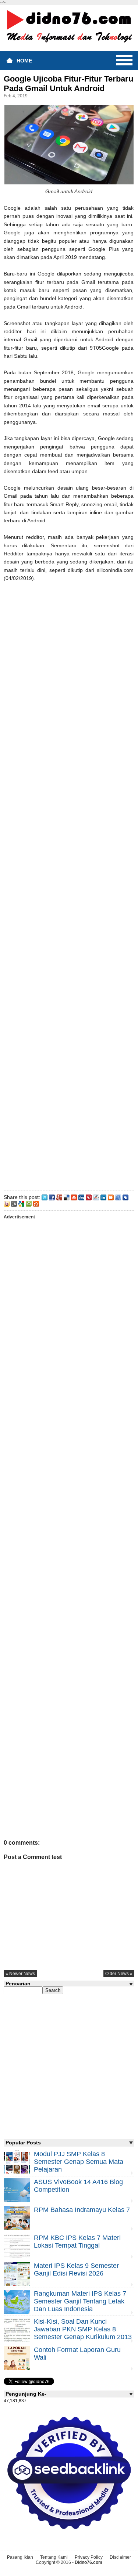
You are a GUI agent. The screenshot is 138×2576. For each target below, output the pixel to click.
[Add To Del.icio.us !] (67, 1197)
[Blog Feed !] (36, 1203)
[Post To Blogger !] (111, 1197)
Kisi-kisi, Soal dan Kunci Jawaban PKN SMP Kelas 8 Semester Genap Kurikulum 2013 (83, 2329)
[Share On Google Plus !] (59, 1197)
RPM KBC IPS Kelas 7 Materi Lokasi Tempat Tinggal (77, 2242)
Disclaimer (120, 2557)
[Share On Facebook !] (52, 1197)
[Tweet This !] (45, 1197)
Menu (124, 60)
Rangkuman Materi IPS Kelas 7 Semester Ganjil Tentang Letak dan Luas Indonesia (80, 2301)
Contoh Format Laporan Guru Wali (77, 2354)
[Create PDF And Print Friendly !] (29, 1203)
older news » (119, 1974)
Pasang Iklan (20, 2557)
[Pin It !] (89, 1197)
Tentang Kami (54, 2557)
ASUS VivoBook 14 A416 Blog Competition (78, 2186)
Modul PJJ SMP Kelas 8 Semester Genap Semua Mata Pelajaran (79, 2162)
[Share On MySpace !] (125, 1197)
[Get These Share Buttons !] (14, 1203)
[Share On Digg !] (81, 1197)
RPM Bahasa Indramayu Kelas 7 (82, 2210)
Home (24, 61)
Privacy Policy (89, 2557)
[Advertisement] (69, 885)
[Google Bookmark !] (21, 1203)
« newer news (20, 1974)
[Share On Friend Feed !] (118, 1197)
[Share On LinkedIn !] (103, 1197)
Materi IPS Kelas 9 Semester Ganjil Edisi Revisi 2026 (76, 2269)
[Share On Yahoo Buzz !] (7, 1203)
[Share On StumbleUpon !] (74, 1197)
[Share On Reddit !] (96, 1197)
